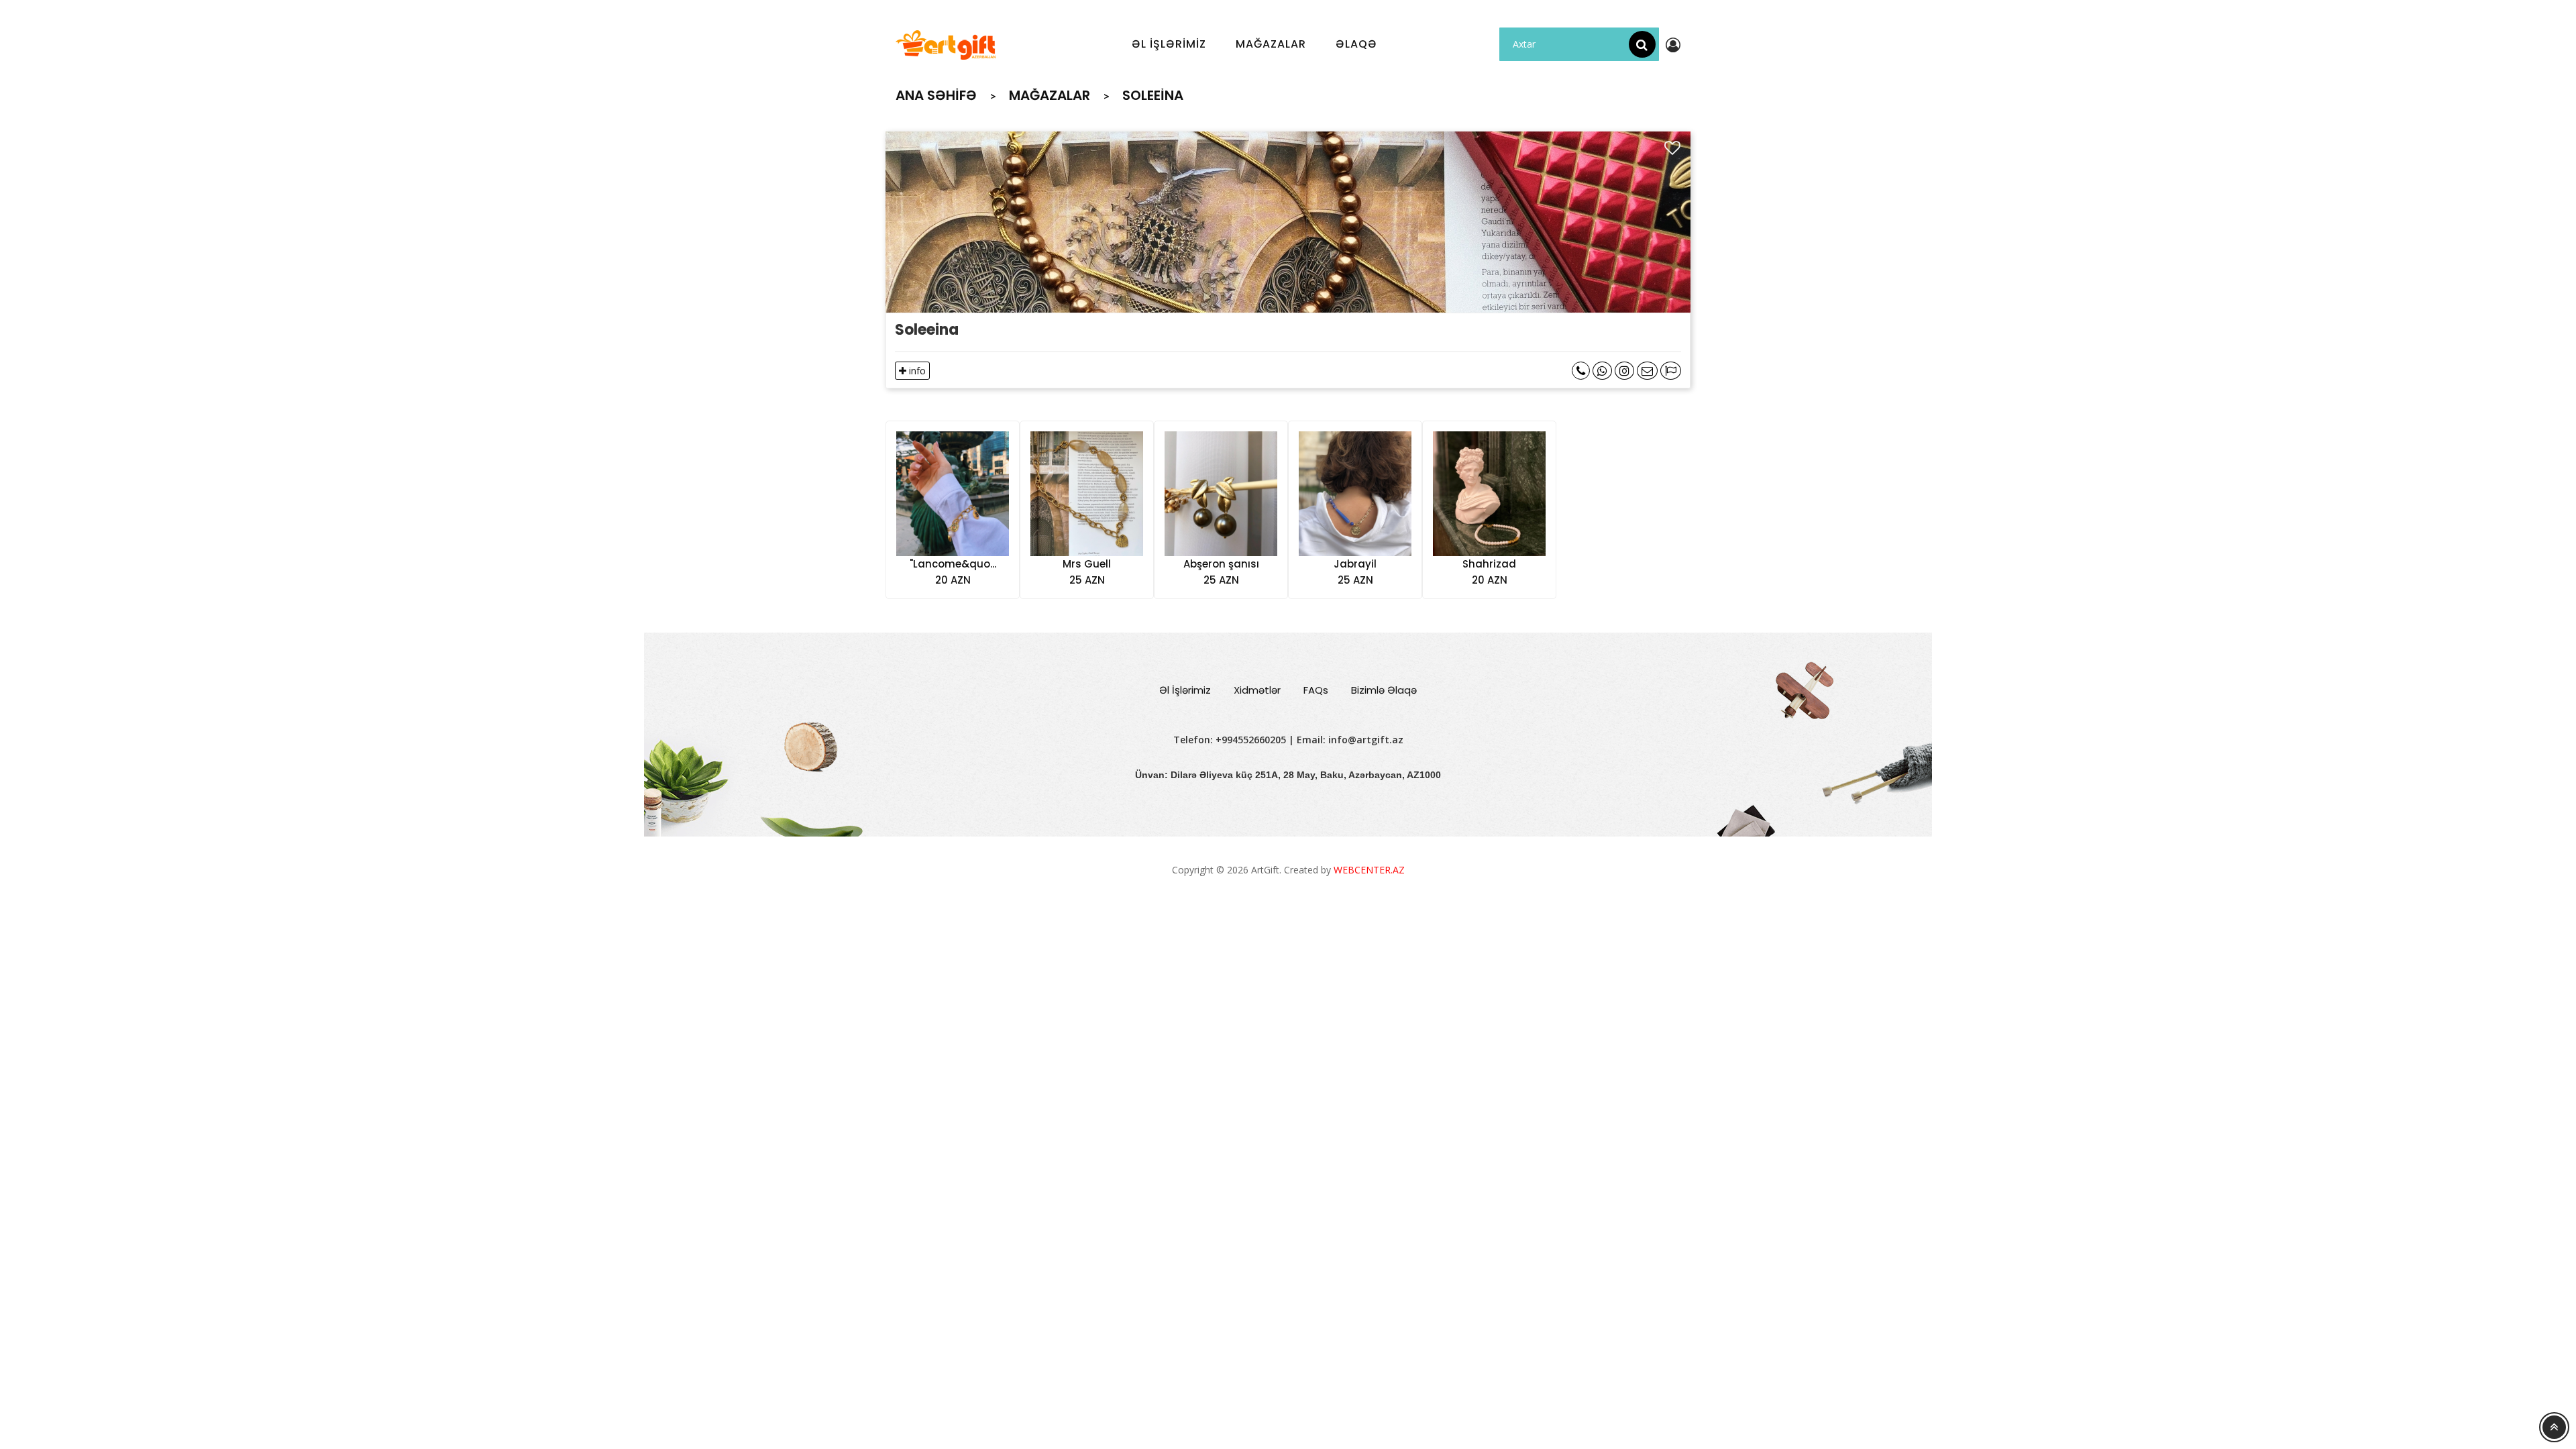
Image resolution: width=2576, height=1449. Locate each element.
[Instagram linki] (1624, 371)
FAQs (1316, 690)
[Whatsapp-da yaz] (1602, 371)
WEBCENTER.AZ (1369, 870)
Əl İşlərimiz (1185, 690)
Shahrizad (1489, 564)
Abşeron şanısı (1221, 564)
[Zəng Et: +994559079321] (1581, 371)
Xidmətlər (1257, 690)
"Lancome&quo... (953, 564)
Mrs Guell (1087, 564)
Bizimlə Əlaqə (1384, 690)
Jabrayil (1355, 564)
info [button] (916, 371)
